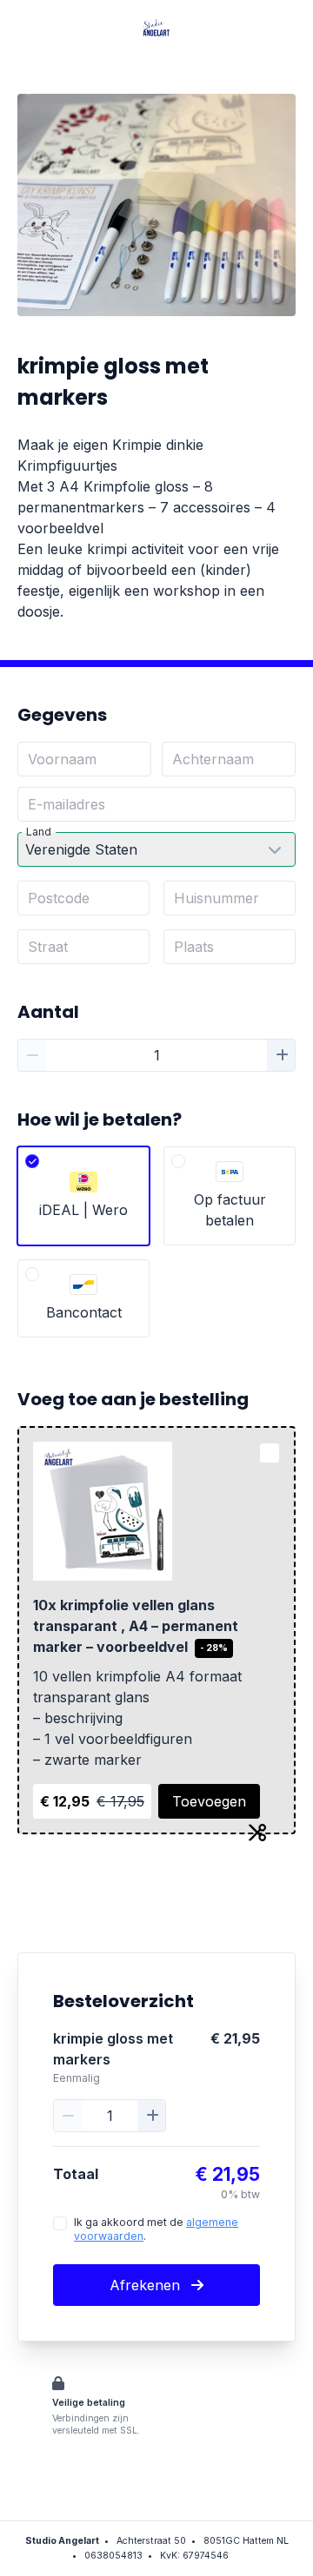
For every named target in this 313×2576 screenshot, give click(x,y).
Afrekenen (147, 2285)
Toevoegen (209, 1801)
